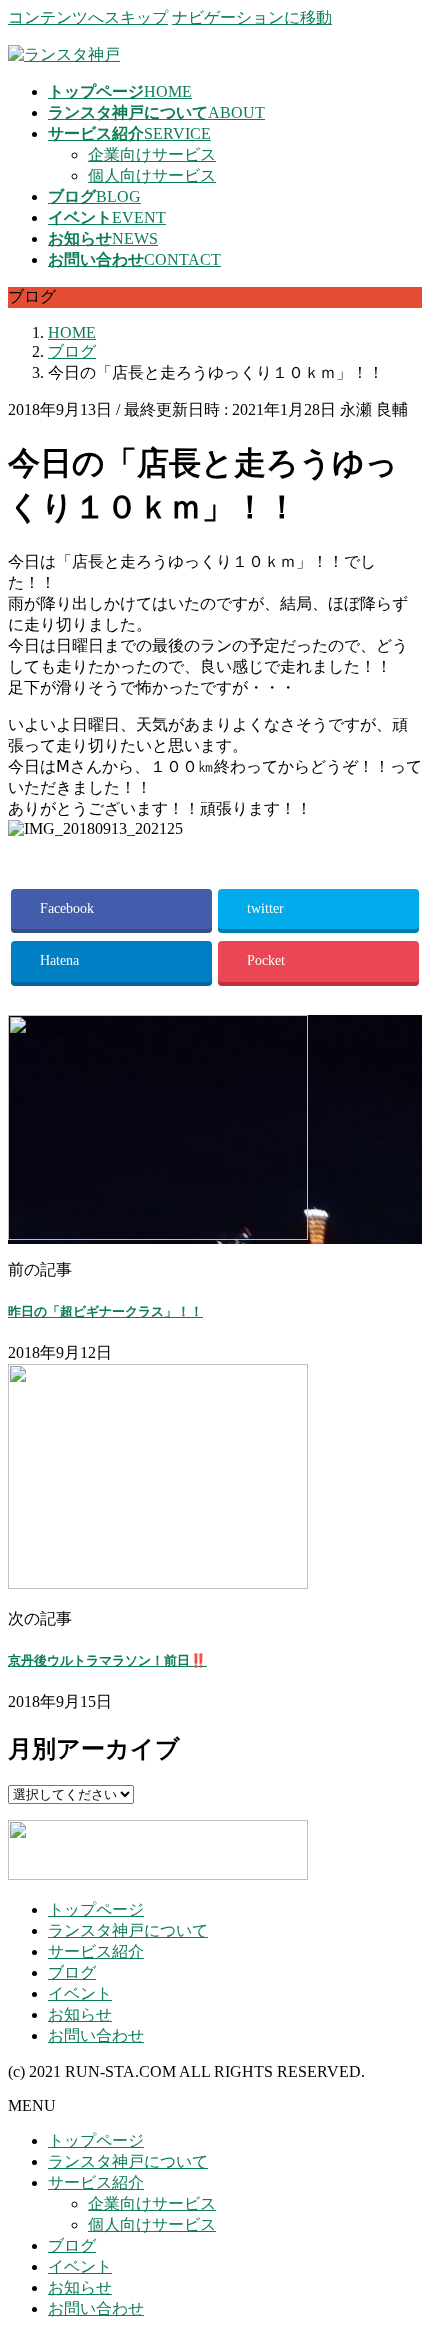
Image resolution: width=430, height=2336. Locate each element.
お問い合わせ (96, 2035)
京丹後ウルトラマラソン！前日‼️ (107, 1660)
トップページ (96, 1909)
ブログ (72, 1972)
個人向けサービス (152, 175)
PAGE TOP (401, 2245)
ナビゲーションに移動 (252, 17)
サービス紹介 (96, 1951)
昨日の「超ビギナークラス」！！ (105, 1311)
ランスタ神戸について (128, 1930)
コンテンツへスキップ (88, 17)
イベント (80, 1993)
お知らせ (80, 2014)
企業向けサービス (152, 154)
